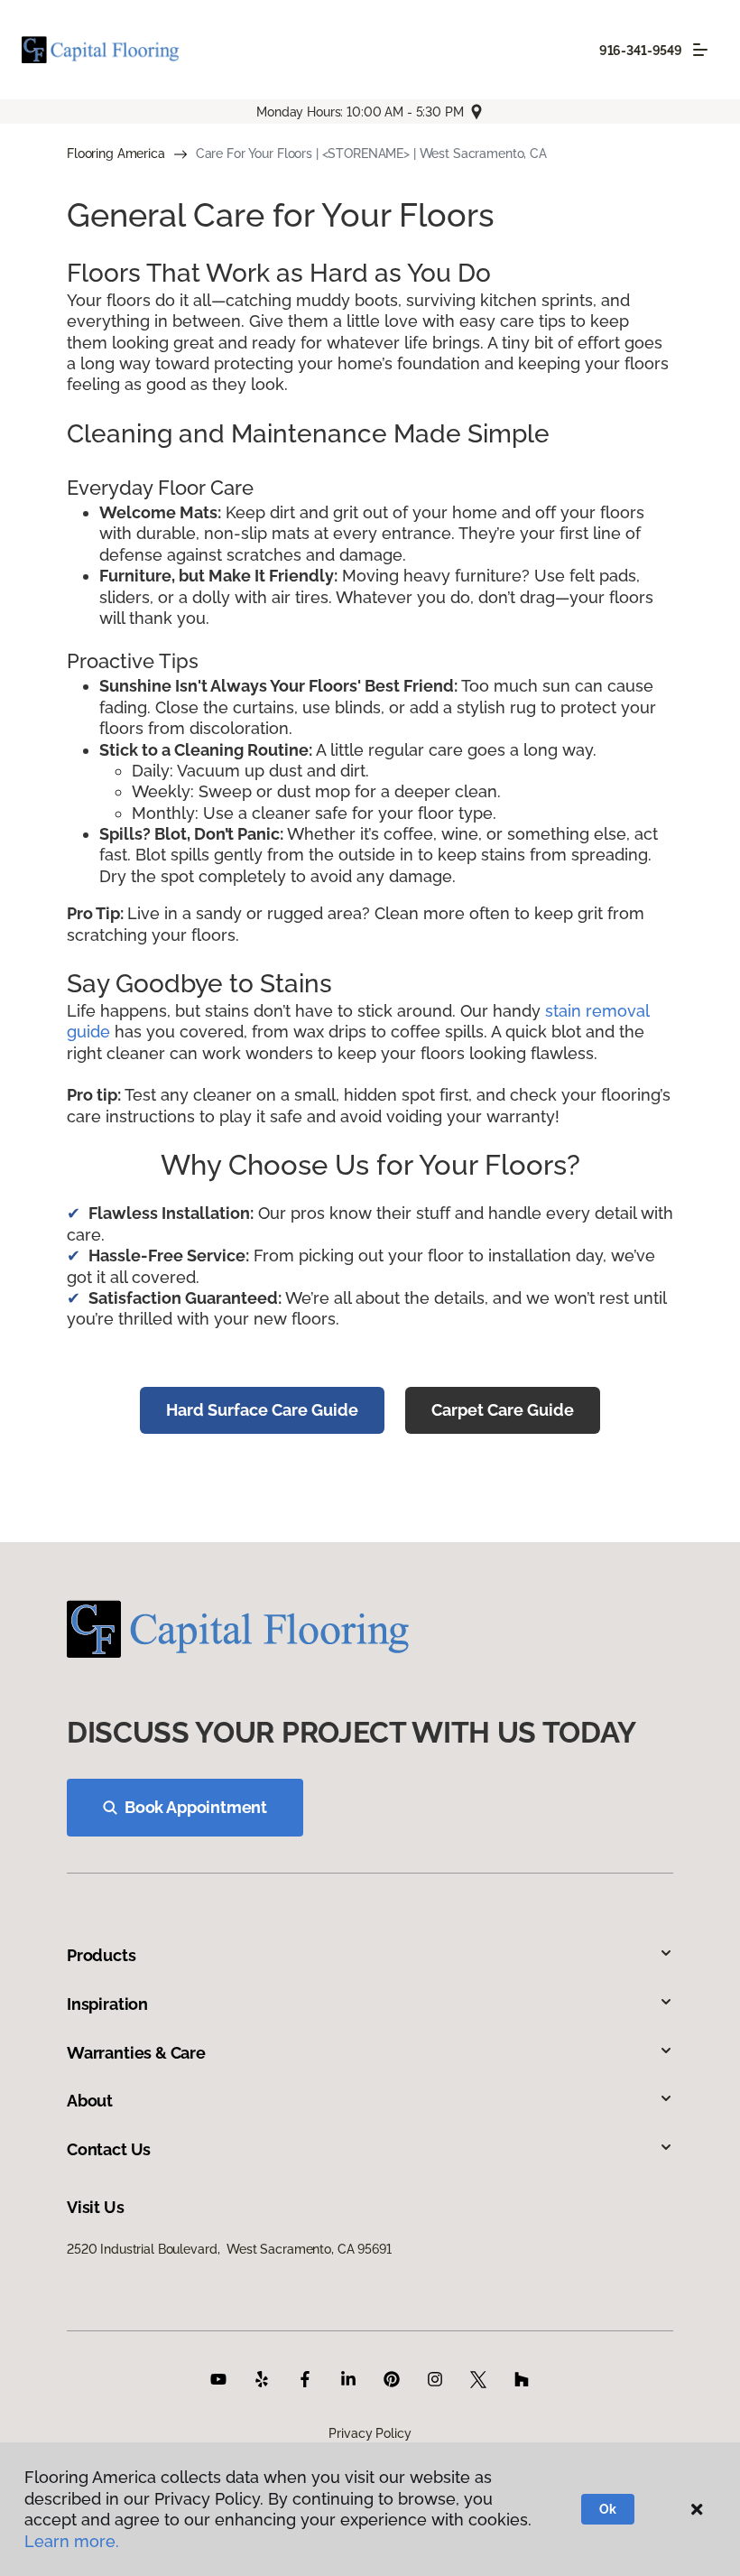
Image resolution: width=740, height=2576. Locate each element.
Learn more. (72, 2541)
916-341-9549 (641, 51)
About (90, 2101)
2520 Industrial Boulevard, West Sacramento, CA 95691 (229, 2249)
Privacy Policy (370, 2433)
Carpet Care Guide (503, 1410)
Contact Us (109, 2149)
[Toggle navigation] (700, 50)
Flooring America (116, 153)
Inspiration (107, 2004)
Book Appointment (196, 1807)
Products (102, 1955)
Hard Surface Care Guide (262, 1410)
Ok (608, 2509)
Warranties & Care (136, 2053)
